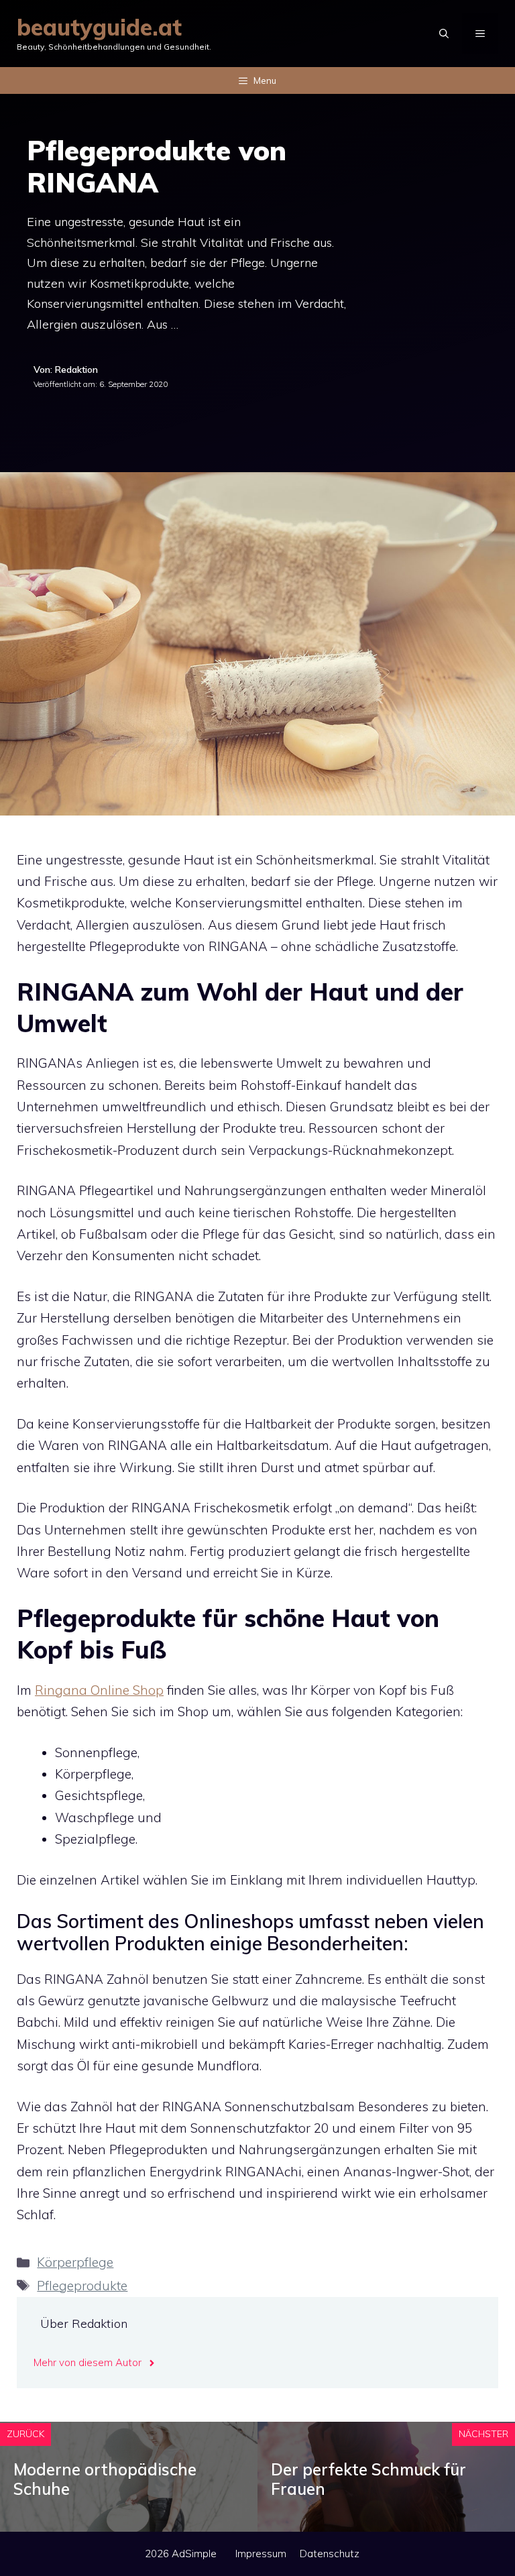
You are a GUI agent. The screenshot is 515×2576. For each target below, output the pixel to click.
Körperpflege (75, 2262)
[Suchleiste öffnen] (444, 34)
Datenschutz (330, 2554)
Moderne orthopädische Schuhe (105, 2479)
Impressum (261, 2554)
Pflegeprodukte (82, 2286)
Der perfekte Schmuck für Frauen (368, 2479)
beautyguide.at (99, 27)
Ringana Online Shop (99, 1690)
